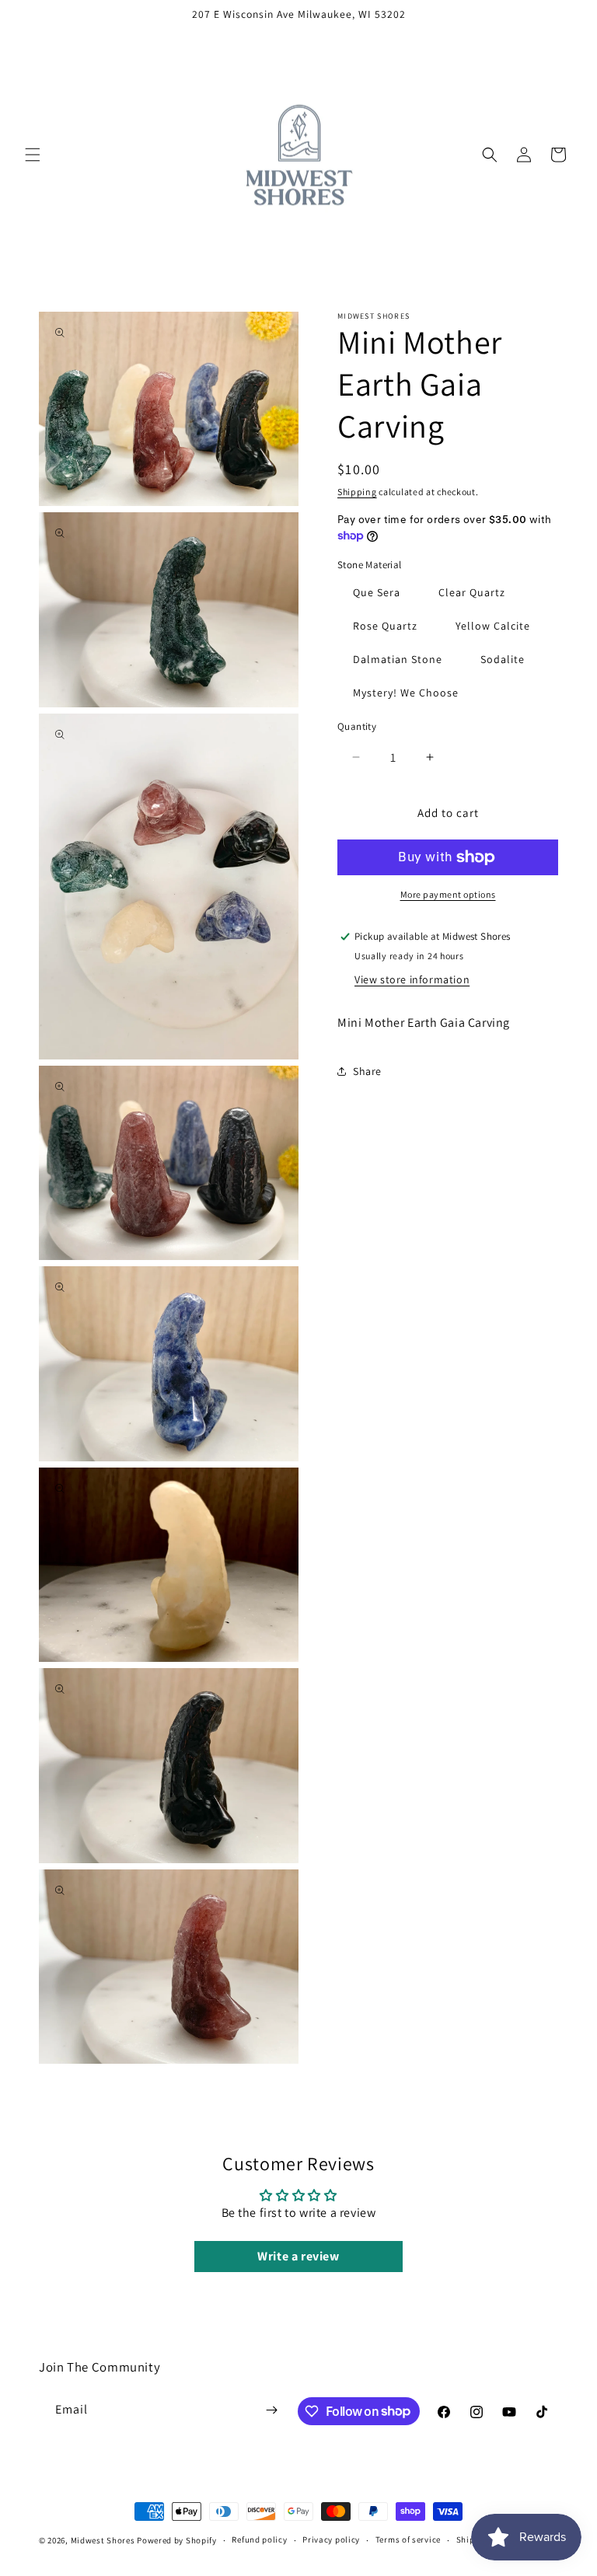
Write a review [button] (298, 2256)
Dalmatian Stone (398, 659)
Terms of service (408, 2539)
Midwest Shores (103, 2540)
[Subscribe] (272, 2410)
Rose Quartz (385, 626)
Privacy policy (331, 2539)
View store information (412, 979)
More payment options (448, 894)
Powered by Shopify (177, 2540)
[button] (33, 155)
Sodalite (503, 659)
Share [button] (367, 1071)
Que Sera (377, 592)
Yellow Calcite (493, 626)
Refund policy (259, 2539)
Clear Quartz (472, 592)
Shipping (357, 492)
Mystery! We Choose (406, 693)
